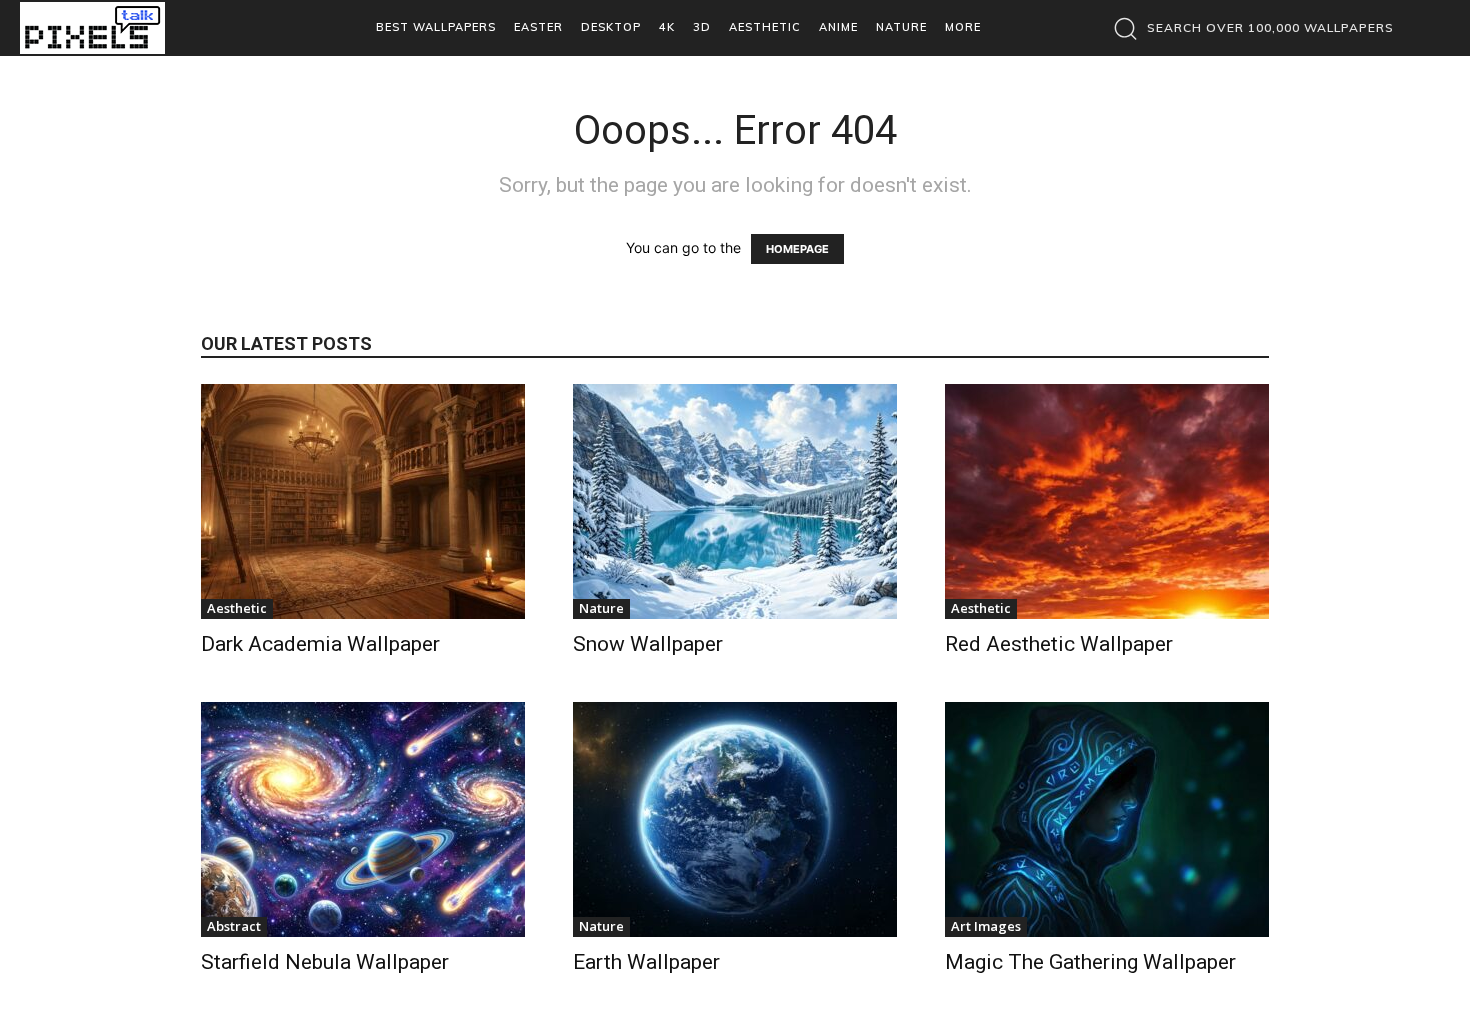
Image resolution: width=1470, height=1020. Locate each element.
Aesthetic (237, 608)
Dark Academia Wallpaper (320, 644)
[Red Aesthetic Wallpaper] (1107, 501)
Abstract (234, 926)
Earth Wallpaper (646, 962)
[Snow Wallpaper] (735, 501)
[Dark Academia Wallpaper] (363, 501)
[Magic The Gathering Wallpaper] (1107, 819)
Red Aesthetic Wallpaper (1059, 644)
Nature (601, 608)
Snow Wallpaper (648, 644)
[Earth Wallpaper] (735, 819)
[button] (1248, 28)
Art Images (986, 926)
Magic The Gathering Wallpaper (1090, 962)
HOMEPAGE (797, 249)
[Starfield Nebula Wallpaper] (363, 819)
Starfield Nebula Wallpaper (325, 962)
